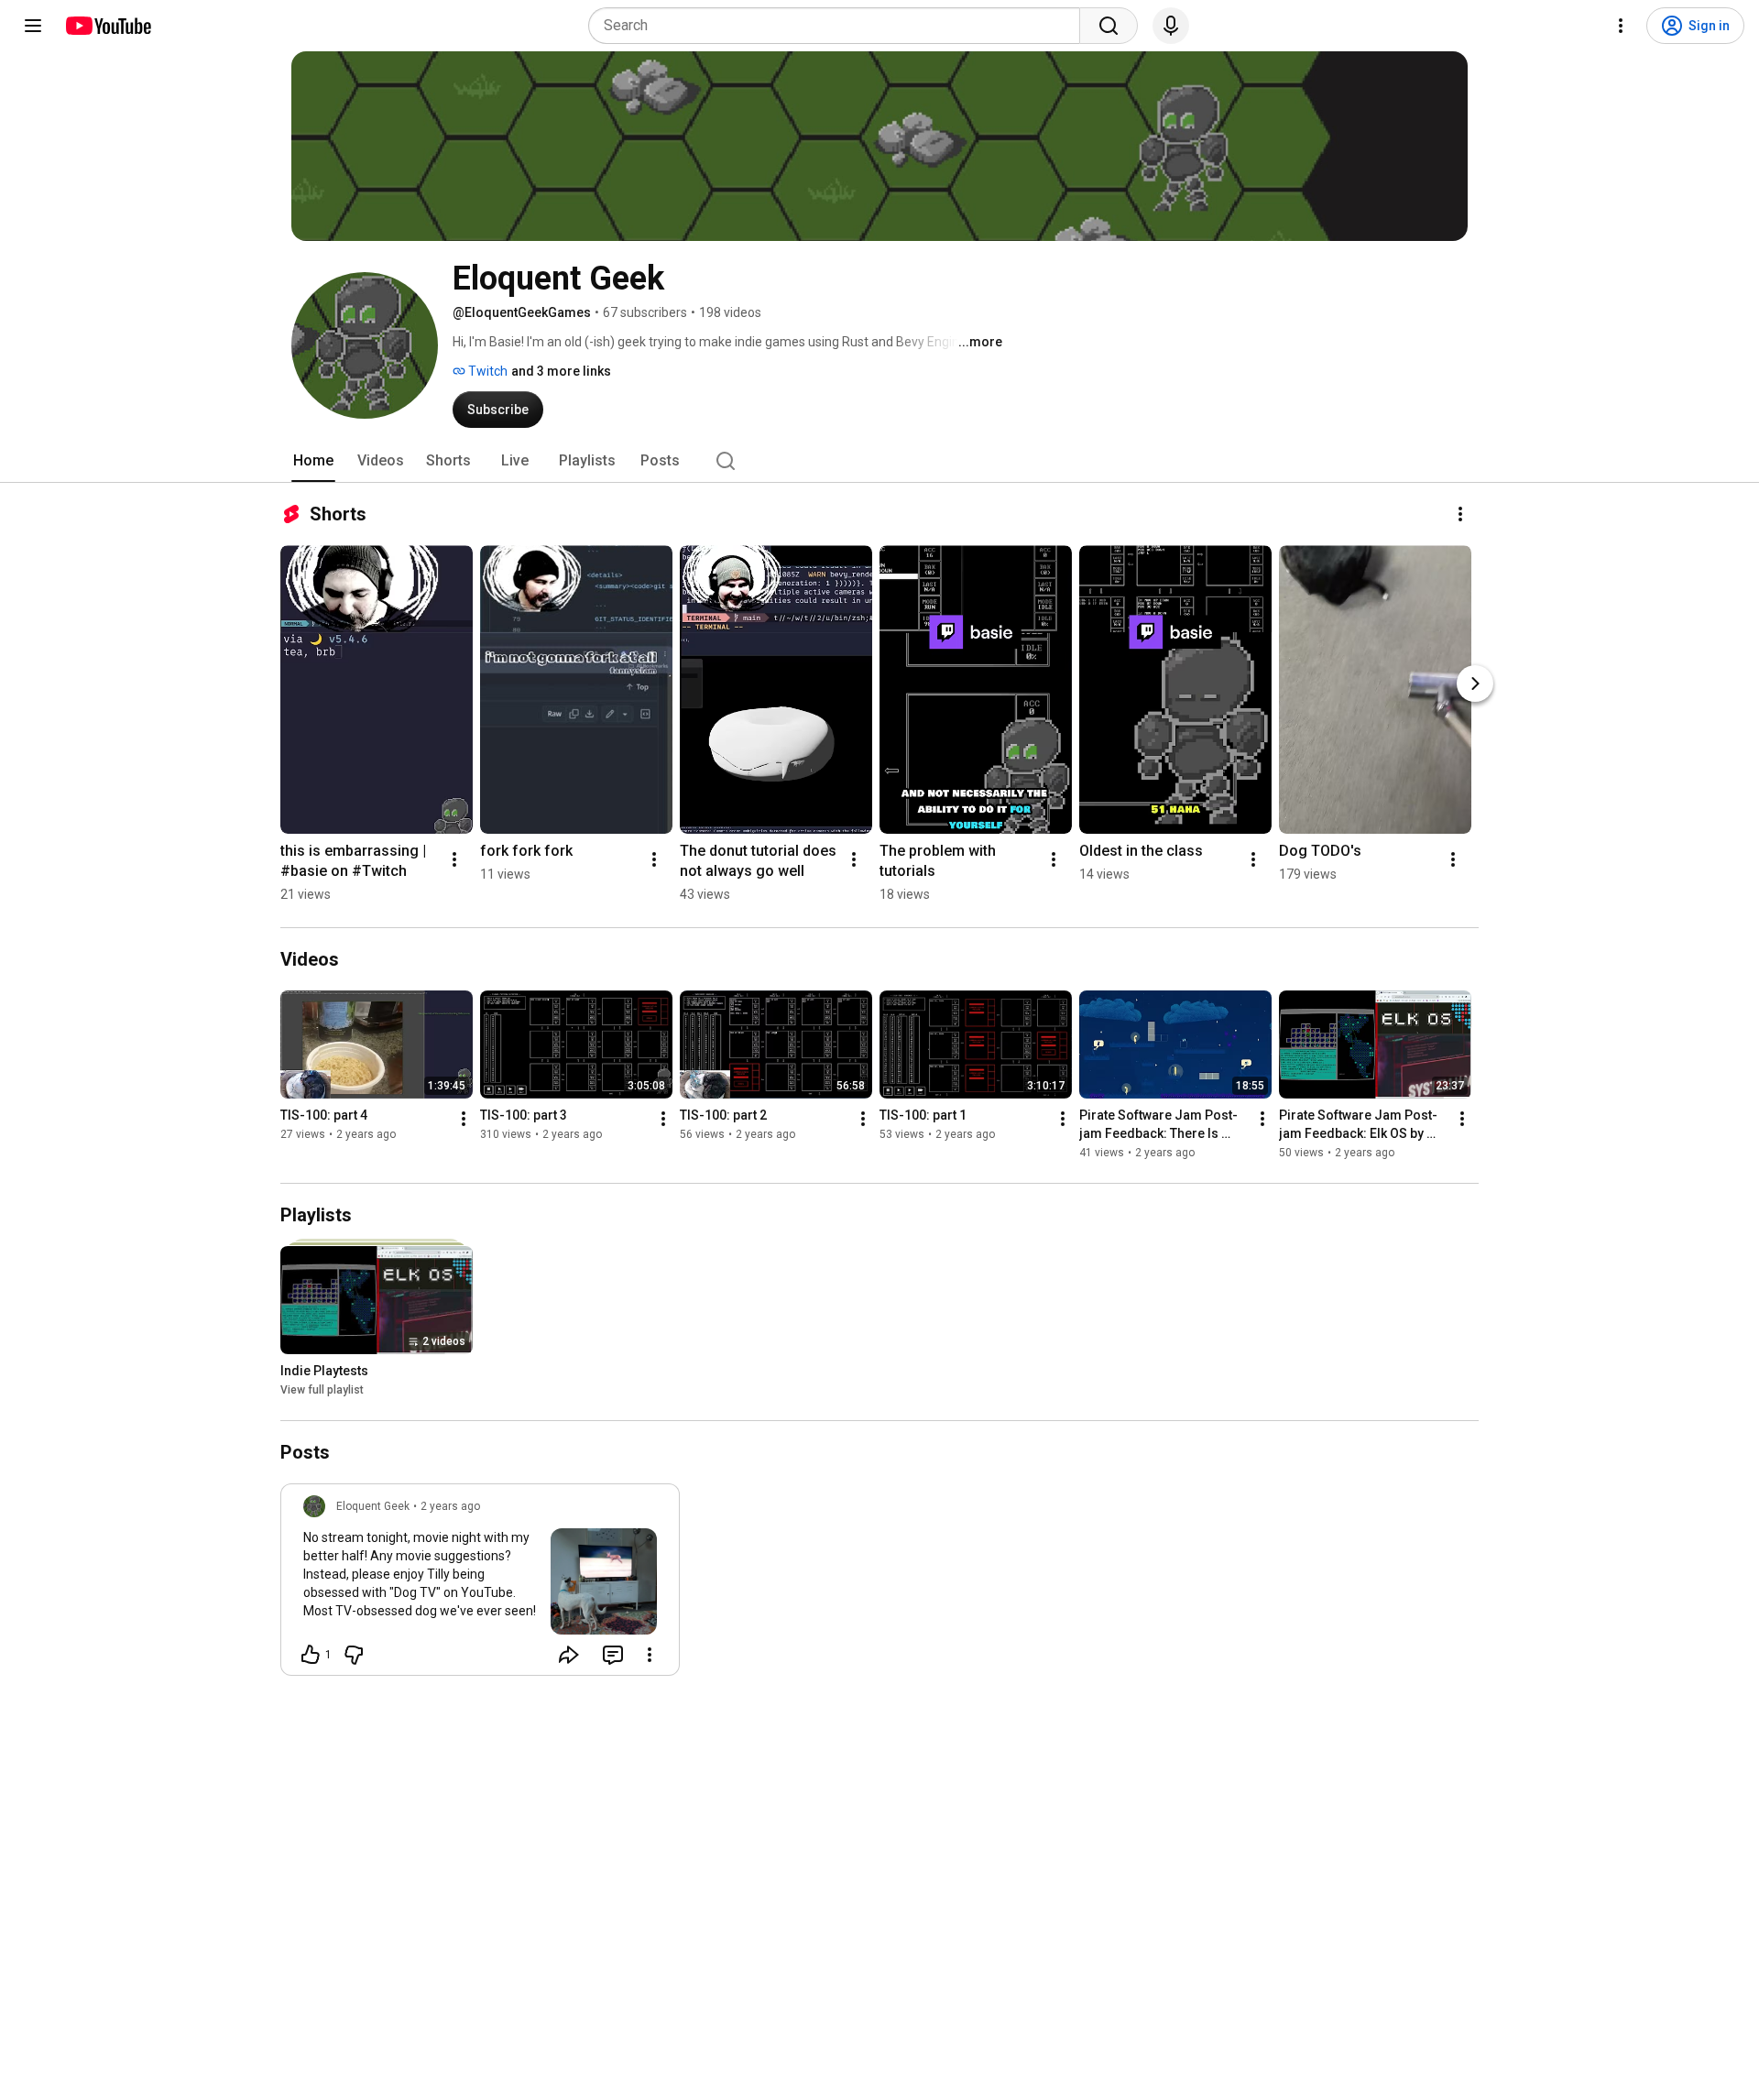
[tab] (313, 461)
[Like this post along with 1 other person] (311, 1655)
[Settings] (1621, 26)
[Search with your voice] (1171, 26)
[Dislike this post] (354, 1655)
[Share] (569, 1655)
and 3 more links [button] (561, 371)
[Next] (1475, 684)
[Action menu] (650, 1655)
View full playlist (322, 1390)
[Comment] (613, 1655)
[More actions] (1460, 514)
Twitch (486, 371)
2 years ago (450, 1506)
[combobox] (840, 26)
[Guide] (33, 26)
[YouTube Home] (108, 26)
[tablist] (879, 461)
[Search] (1109, 26)
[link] (480, 1585)
